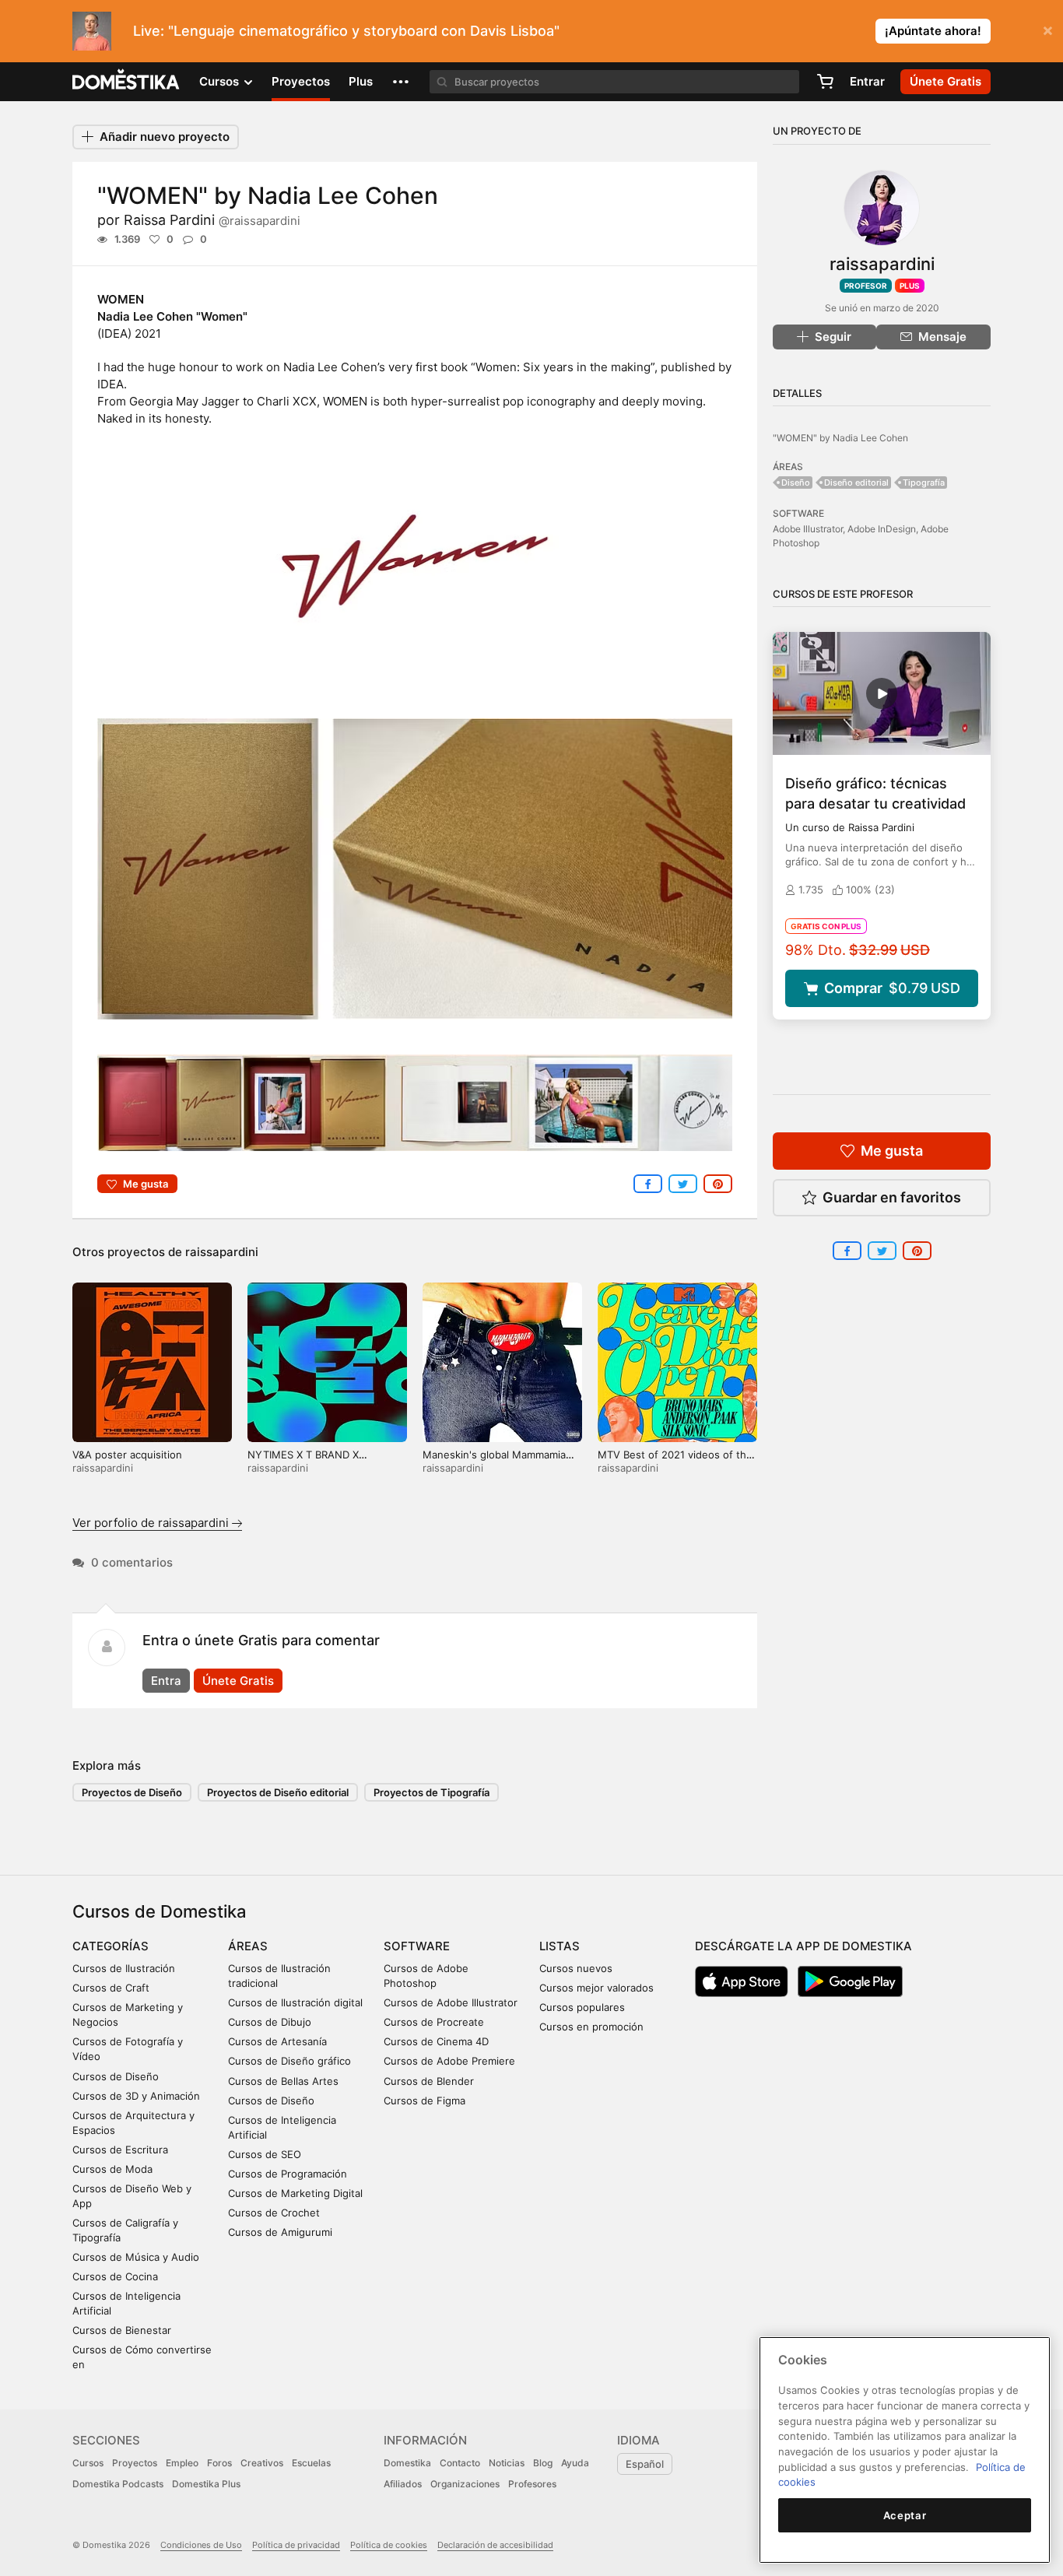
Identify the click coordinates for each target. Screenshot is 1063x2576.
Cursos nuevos (576, 1968)
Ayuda (575, 2463)
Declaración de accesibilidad (495, 2545)
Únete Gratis (238, 1681)
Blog (543, 2463)
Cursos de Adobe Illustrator (451, 2002)
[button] (401, 82)
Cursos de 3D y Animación (136, 2096)
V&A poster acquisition (127, 1455)
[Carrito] (825, 82)
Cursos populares (582, 2007)
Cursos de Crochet (274, 2213)
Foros (219, 2463)
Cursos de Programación (288, 2174)
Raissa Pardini (212, 220)
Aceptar (905, 2515)
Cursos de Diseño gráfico (289, 2061)
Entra (166, 1681)
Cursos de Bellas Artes (283, 2081)
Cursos (88, 2463)
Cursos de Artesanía (277, 2041)
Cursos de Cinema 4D (436, 2041)
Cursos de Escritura (120, 2150)
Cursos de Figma (424, 2100)
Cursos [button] (221, 81)
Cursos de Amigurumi (280, 2232)
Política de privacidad (296, 2545)
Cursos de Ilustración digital (295, 2002)
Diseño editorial (856, 483)
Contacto (460, 2463)
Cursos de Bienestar (122, 2330)
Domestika (407, 2463)
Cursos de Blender (429, 2081)
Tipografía (924, 483)
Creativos (262, 2463)
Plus (361, 81)
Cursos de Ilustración (124, 1968)
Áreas (248, 1946)
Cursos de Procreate (434, 2022)
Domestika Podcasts (118, 2484)
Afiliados (403, 2484)
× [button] (1048, 30)
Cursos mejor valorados (596, 1988)
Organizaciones (465, 2484)
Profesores (532, 2484)
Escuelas (311, 2463)
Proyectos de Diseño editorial (278, 1792)
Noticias (507, 2463)
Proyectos (301, 81)
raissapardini (222, 1252)
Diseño (796, 483)
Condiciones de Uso (201, 2545)
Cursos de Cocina (115, 2276)
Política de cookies (389, 2545)
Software (417, 1946)
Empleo (182, 2463)
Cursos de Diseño (116, 2076)
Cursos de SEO (265, 2154)
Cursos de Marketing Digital (295, 2193)
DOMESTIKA (126, 82)
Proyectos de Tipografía (432, 1792)
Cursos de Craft (111, 1988)
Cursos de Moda (112, 2169)
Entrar (867, 81)
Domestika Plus (206, 2484)
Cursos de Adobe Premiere (449, 2061)
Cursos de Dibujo (270, 2022)
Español (645, 2464)
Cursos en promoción (591, 2027)
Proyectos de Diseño (132, 1792)
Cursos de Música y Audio (136, 2257)
